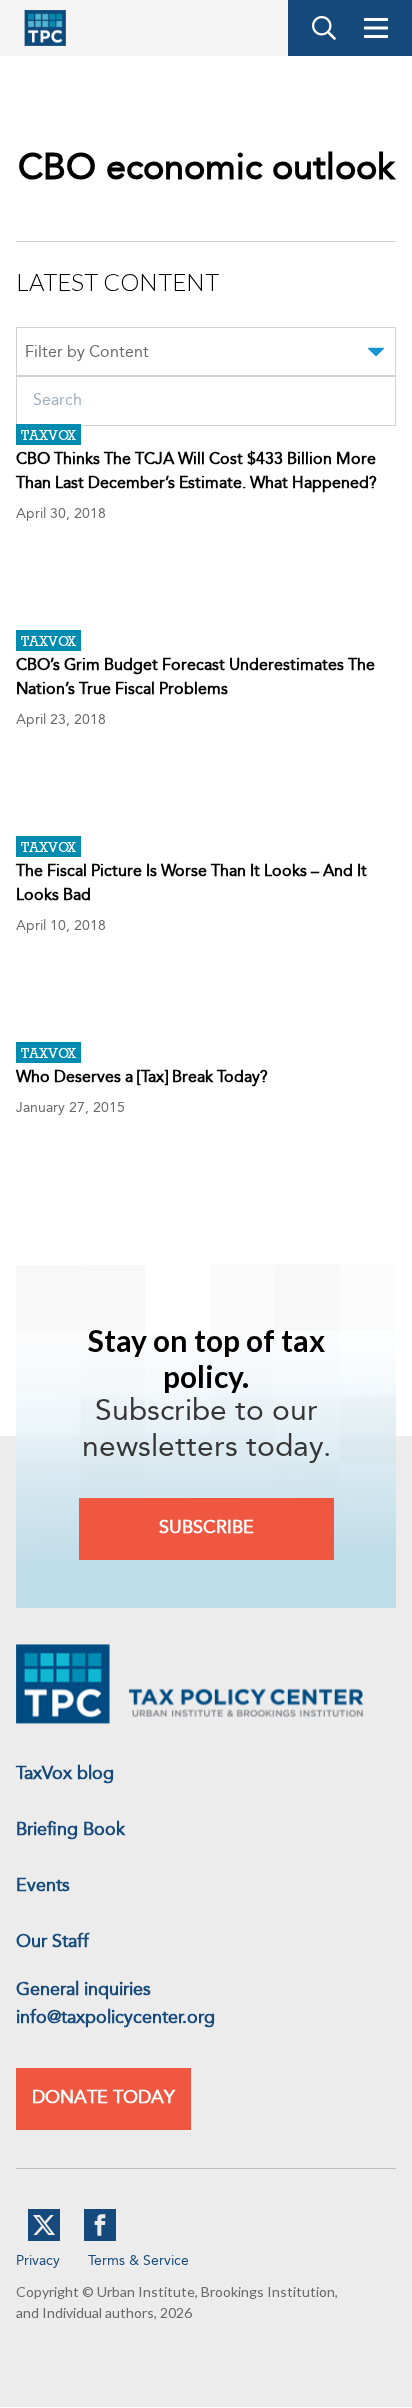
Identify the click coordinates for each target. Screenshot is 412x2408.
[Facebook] (100, 2237)
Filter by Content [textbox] (87, 353)
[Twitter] (44, 2237)
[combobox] (206, 355)
